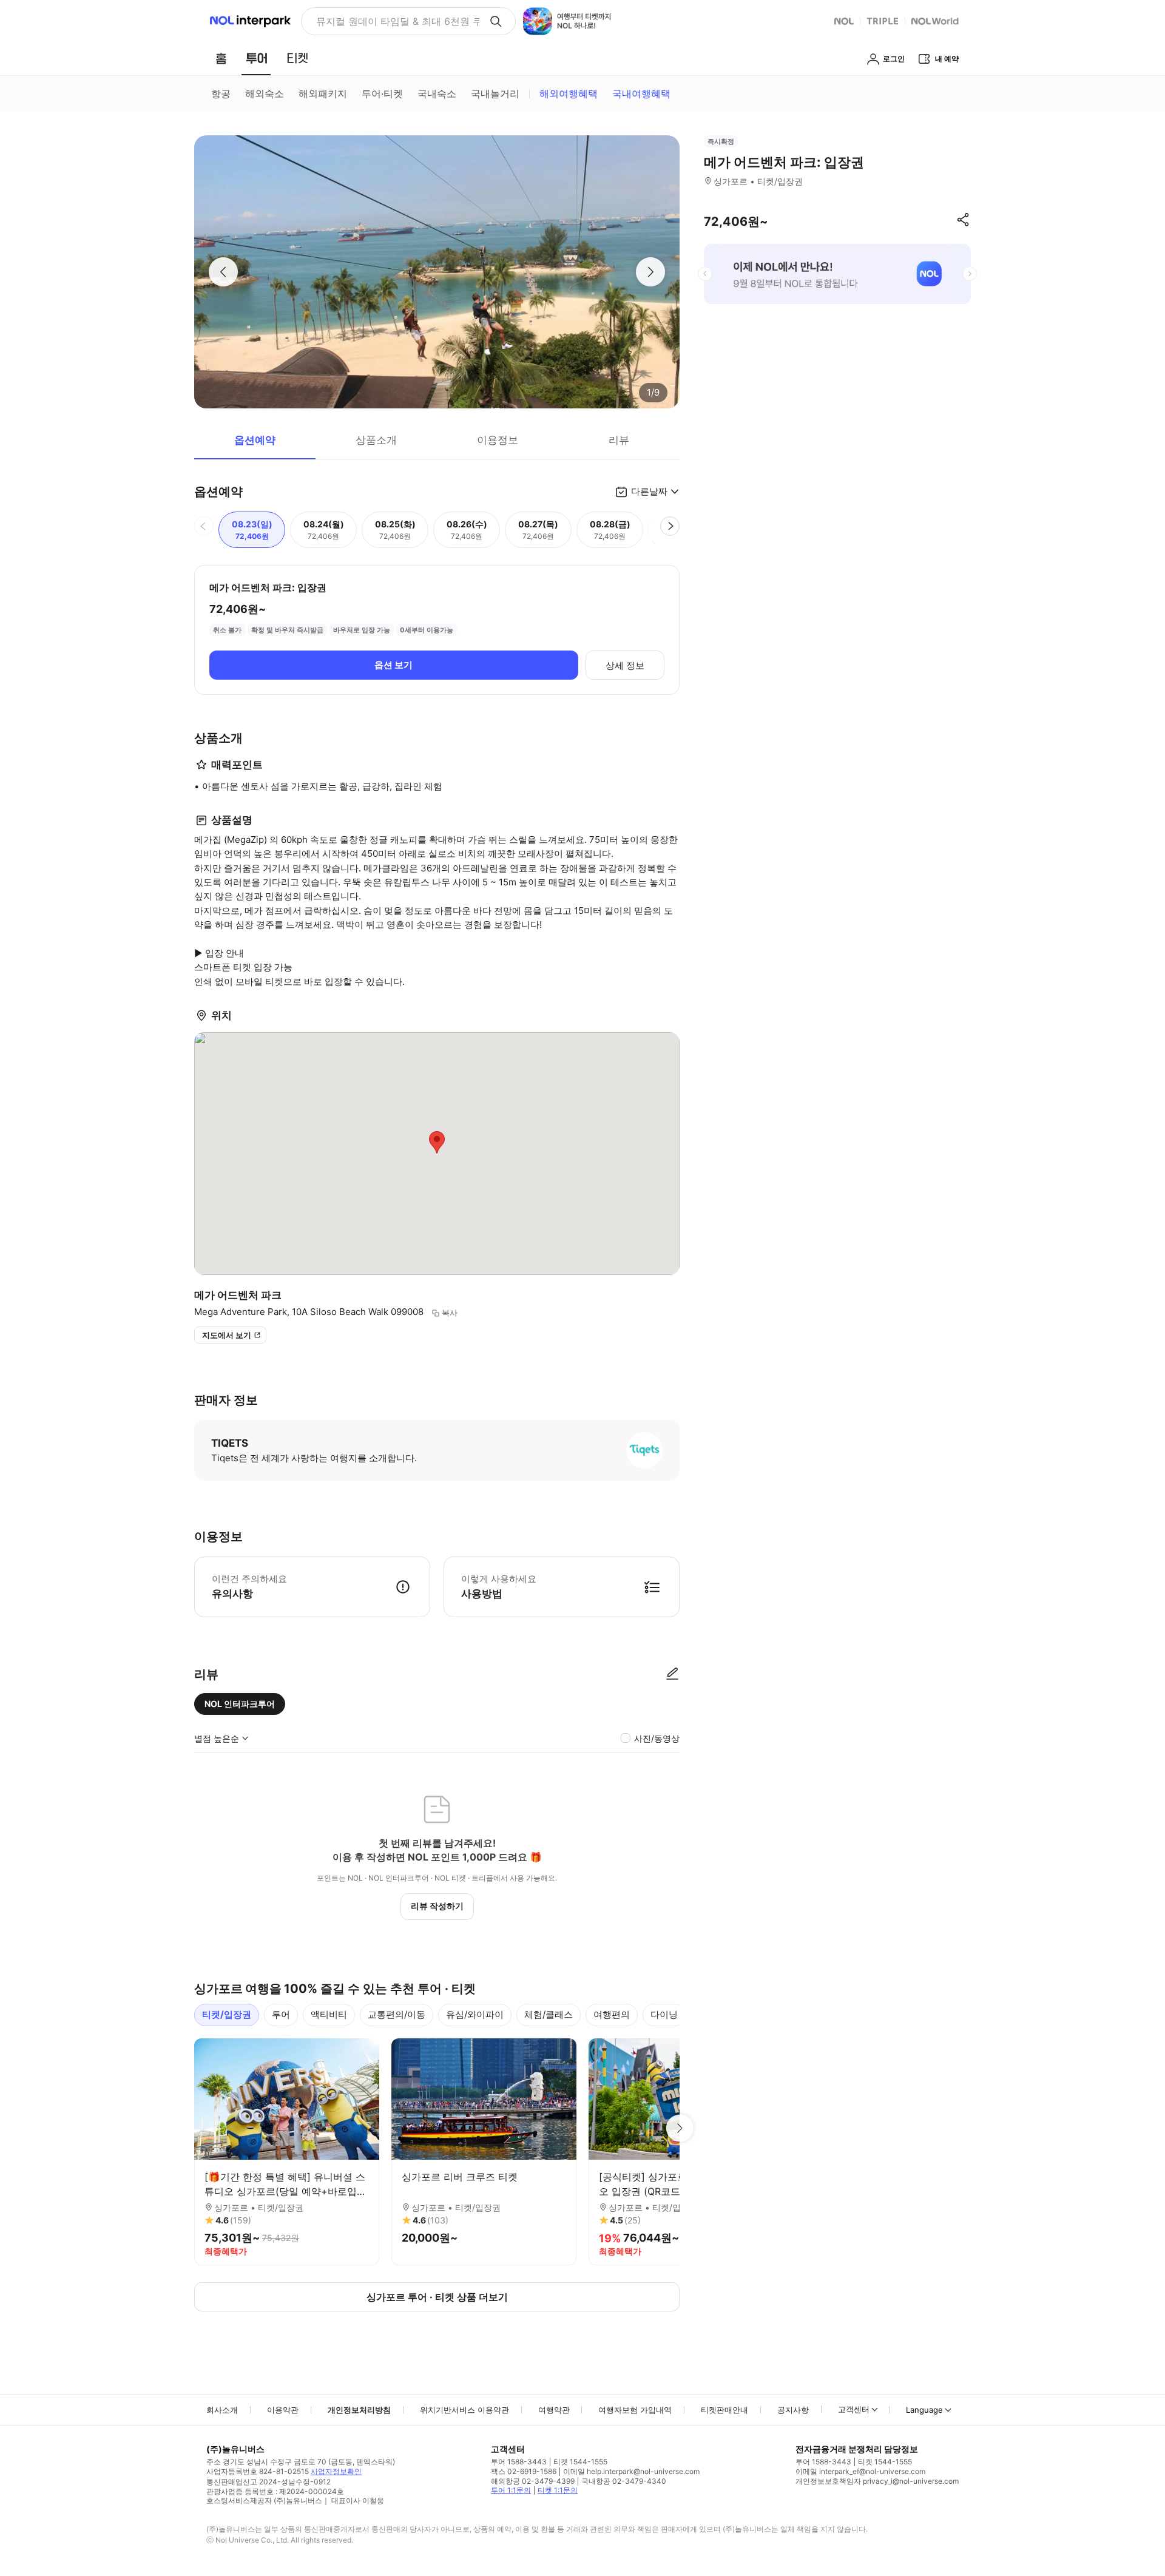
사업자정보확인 (336, 2471)
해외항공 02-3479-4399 (533, 2481)
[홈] (221, 58)
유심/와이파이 (475, 2014)
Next (680, 2128)
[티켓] (297, 58)
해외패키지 (323, 93)
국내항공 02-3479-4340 (624, 2481)
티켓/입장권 (227, 2014)
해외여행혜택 (569, 93)
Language (924, 2410)
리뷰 (619, 440)
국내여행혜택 (641, 93)
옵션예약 (255, 440)
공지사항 (793, 2410)
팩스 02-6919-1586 (524, 2471)
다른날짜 (649, 491)
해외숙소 (265, 93)
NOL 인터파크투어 (240, 1704)
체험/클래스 (549, 2014)
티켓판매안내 (724, 2410)
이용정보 (498, 440)
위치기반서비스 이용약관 (464, 2410)
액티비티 (329, 2014)
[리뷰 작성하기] (672, 1674)
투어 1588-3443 (519, 2462)
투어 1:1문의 (511, 2490)
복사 (450, 1313)
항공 (221, 93)
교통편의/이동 (397, 2014)
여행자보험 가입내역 (635, 2410)
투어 (281, 2014)
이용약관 (283, 2410)
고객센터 (854, 2409)
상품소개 (376, 440)
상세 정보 (625, 665)
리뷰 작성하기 (437, 1906)
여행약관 (554, 2410)
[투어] (256, 58)
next (970, 274)
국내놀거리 (495, 93)
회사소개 (222, 2410)
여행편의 (612, 2014)
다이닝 (664, 2014)
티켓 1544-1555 (580, 2462)
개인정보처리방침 (359, 2410)
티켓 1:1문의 (558, 2490)
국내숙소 (437, 93)
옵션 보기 (393, 665)
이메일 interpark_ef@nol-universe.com (860, 2471)
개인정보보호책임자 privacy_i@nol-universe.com (877, 2481)
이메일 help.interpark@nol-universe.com (631, 2471)
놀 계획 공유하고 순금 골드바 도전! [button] (393, 21)
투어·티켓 (382, 93)
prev (705, 274)
